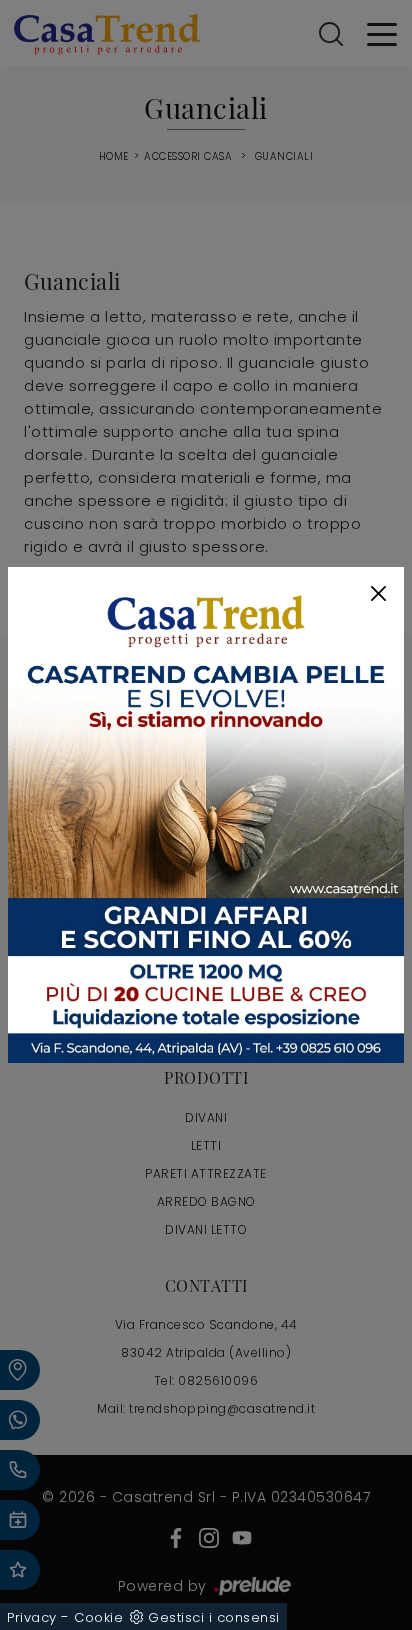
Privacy (32, 1617)
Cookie (98, 1617)
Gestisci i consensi (214, 1617)
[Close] (378, 593)
